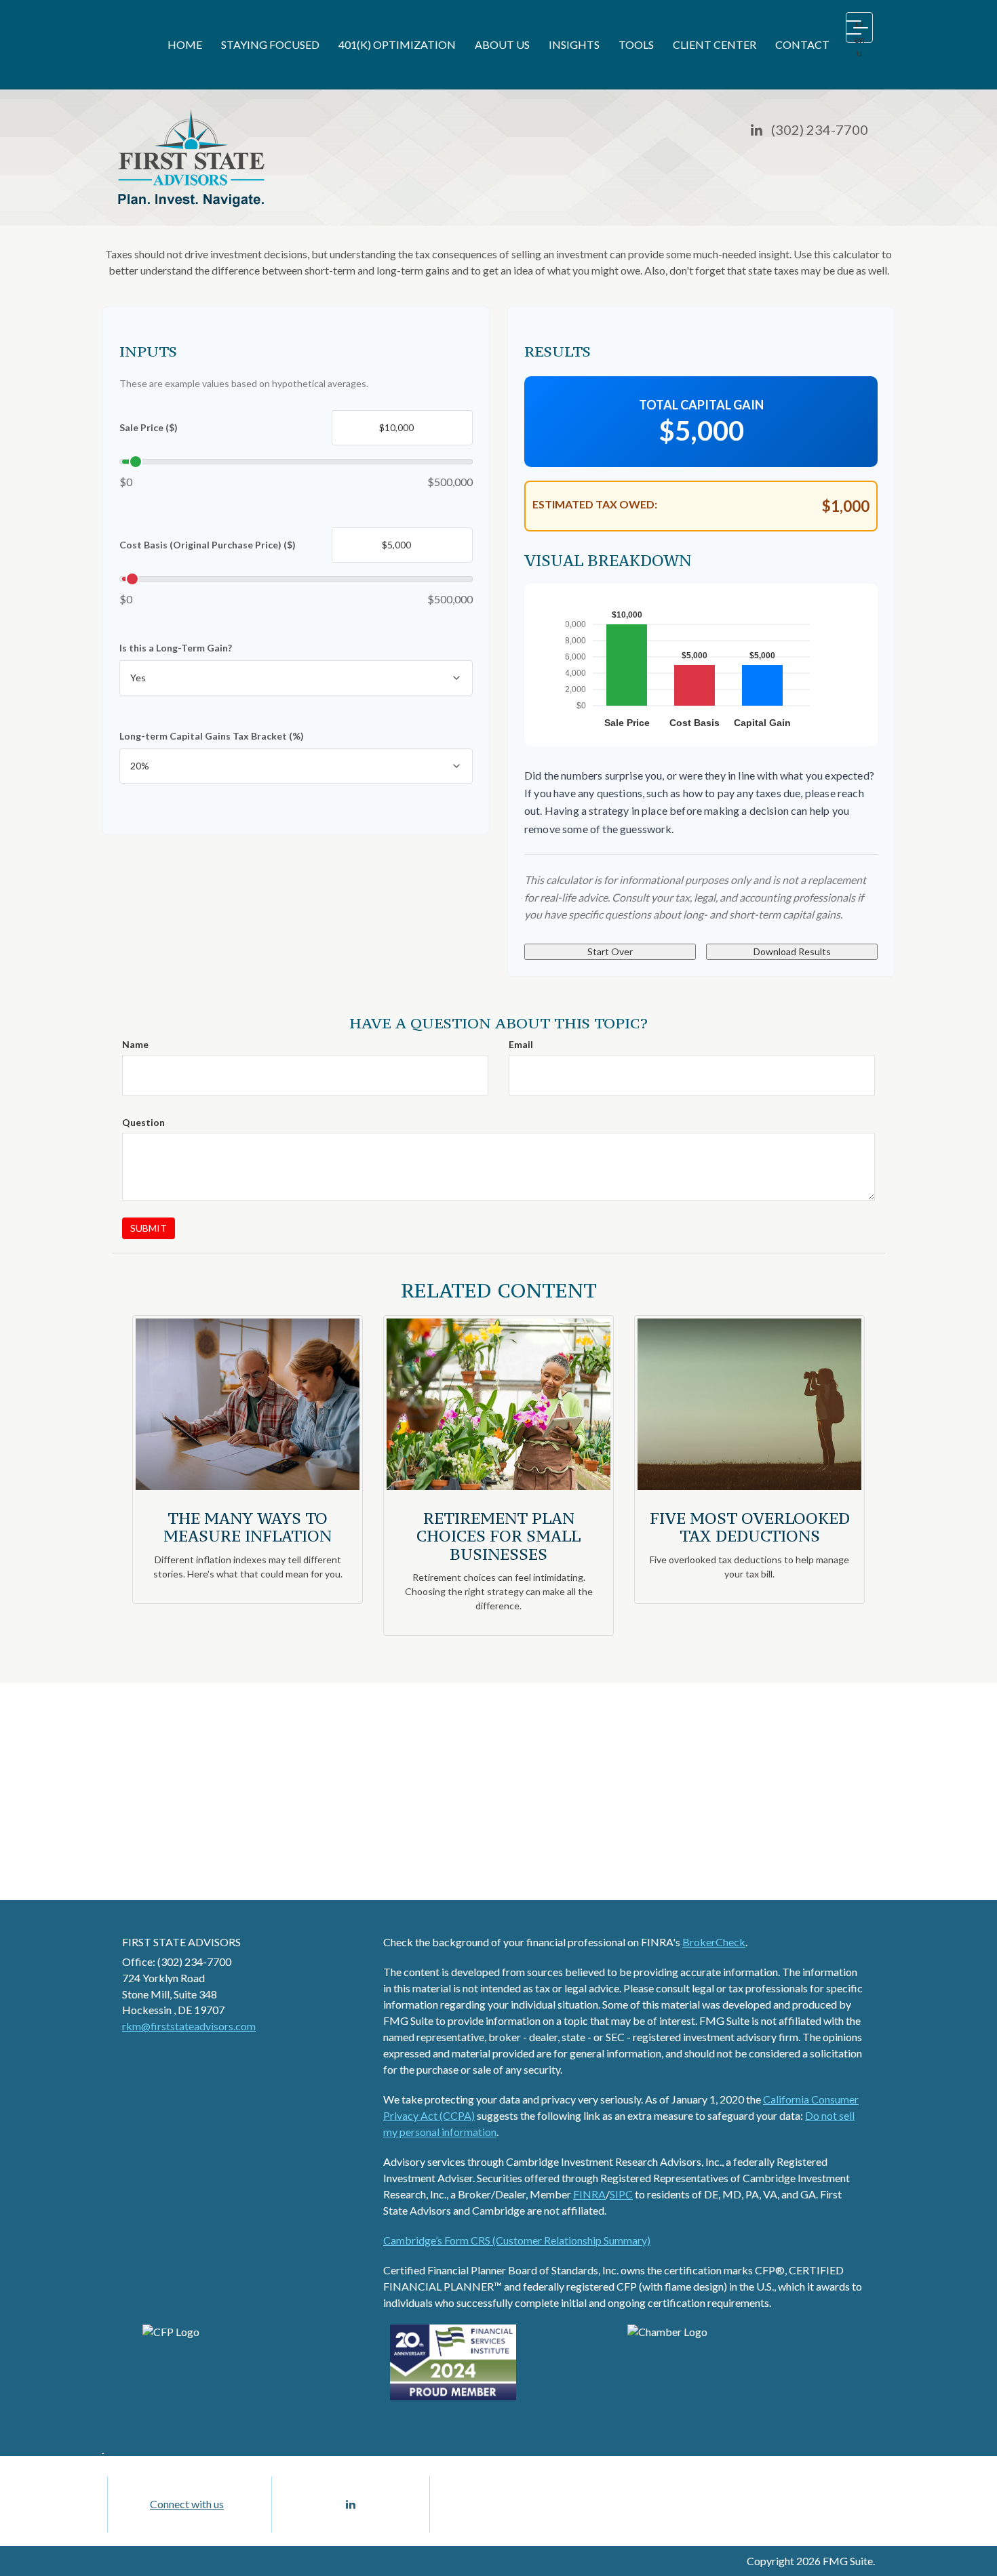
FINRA (589, 2194)
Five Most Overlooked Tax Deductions (750, 1527)
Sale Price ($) (149, 427)
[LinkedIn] (757, 130)
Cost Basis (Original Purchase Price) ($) (208, 545)
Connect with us (187, 2504)
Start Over (610, 951)
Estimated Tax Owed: (595, 504)
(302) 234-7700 (820, 129)
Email (521, 1044)
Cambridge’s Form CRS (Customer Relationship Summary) (517, 2240)
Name (135, 1044)
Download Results (792, 951)
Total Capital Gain (701, 405)
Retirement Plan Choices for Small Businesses (498, 1536)
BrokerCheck (714, 1942)
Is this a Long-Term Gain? (176, 648)
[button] (270, 45)
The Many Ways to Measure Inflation (248, 1527)
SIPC (621, 2194)
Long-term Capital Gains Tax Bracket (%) (212, 736)
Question (143, 1122)
